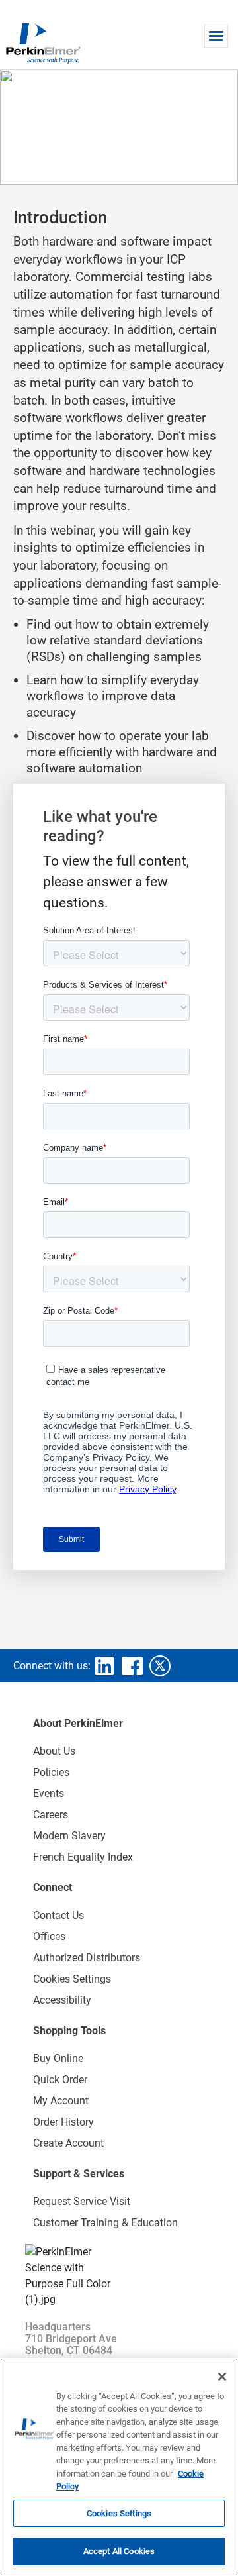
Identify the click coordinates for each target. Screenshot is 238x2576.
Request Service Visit (82, 2201)
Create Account (68, 2143)
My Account (61, 2101)
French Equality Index (83, 1857)
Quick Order (60, 2080)
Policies (51, 1772)
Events (49, 1793)
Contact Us (59, 1915)
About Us (54, 1751)
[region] (119, 2467)
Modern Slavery (69, 1836)
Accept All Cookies (119, 2551)
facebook (132, 1666)
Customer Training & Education (105, 2223)
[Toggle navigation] (216, 36)
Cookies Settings (119, 2513)
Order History (63, 2122)
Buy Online (58, 2058)
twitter (160, 1666)
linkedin (104, 1666)
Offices (49, 1936)
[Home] (43, 42)
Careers (51, 1815)
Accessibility (62, 2000)
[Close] (222, 2377)
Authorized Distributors (87, 1958)
